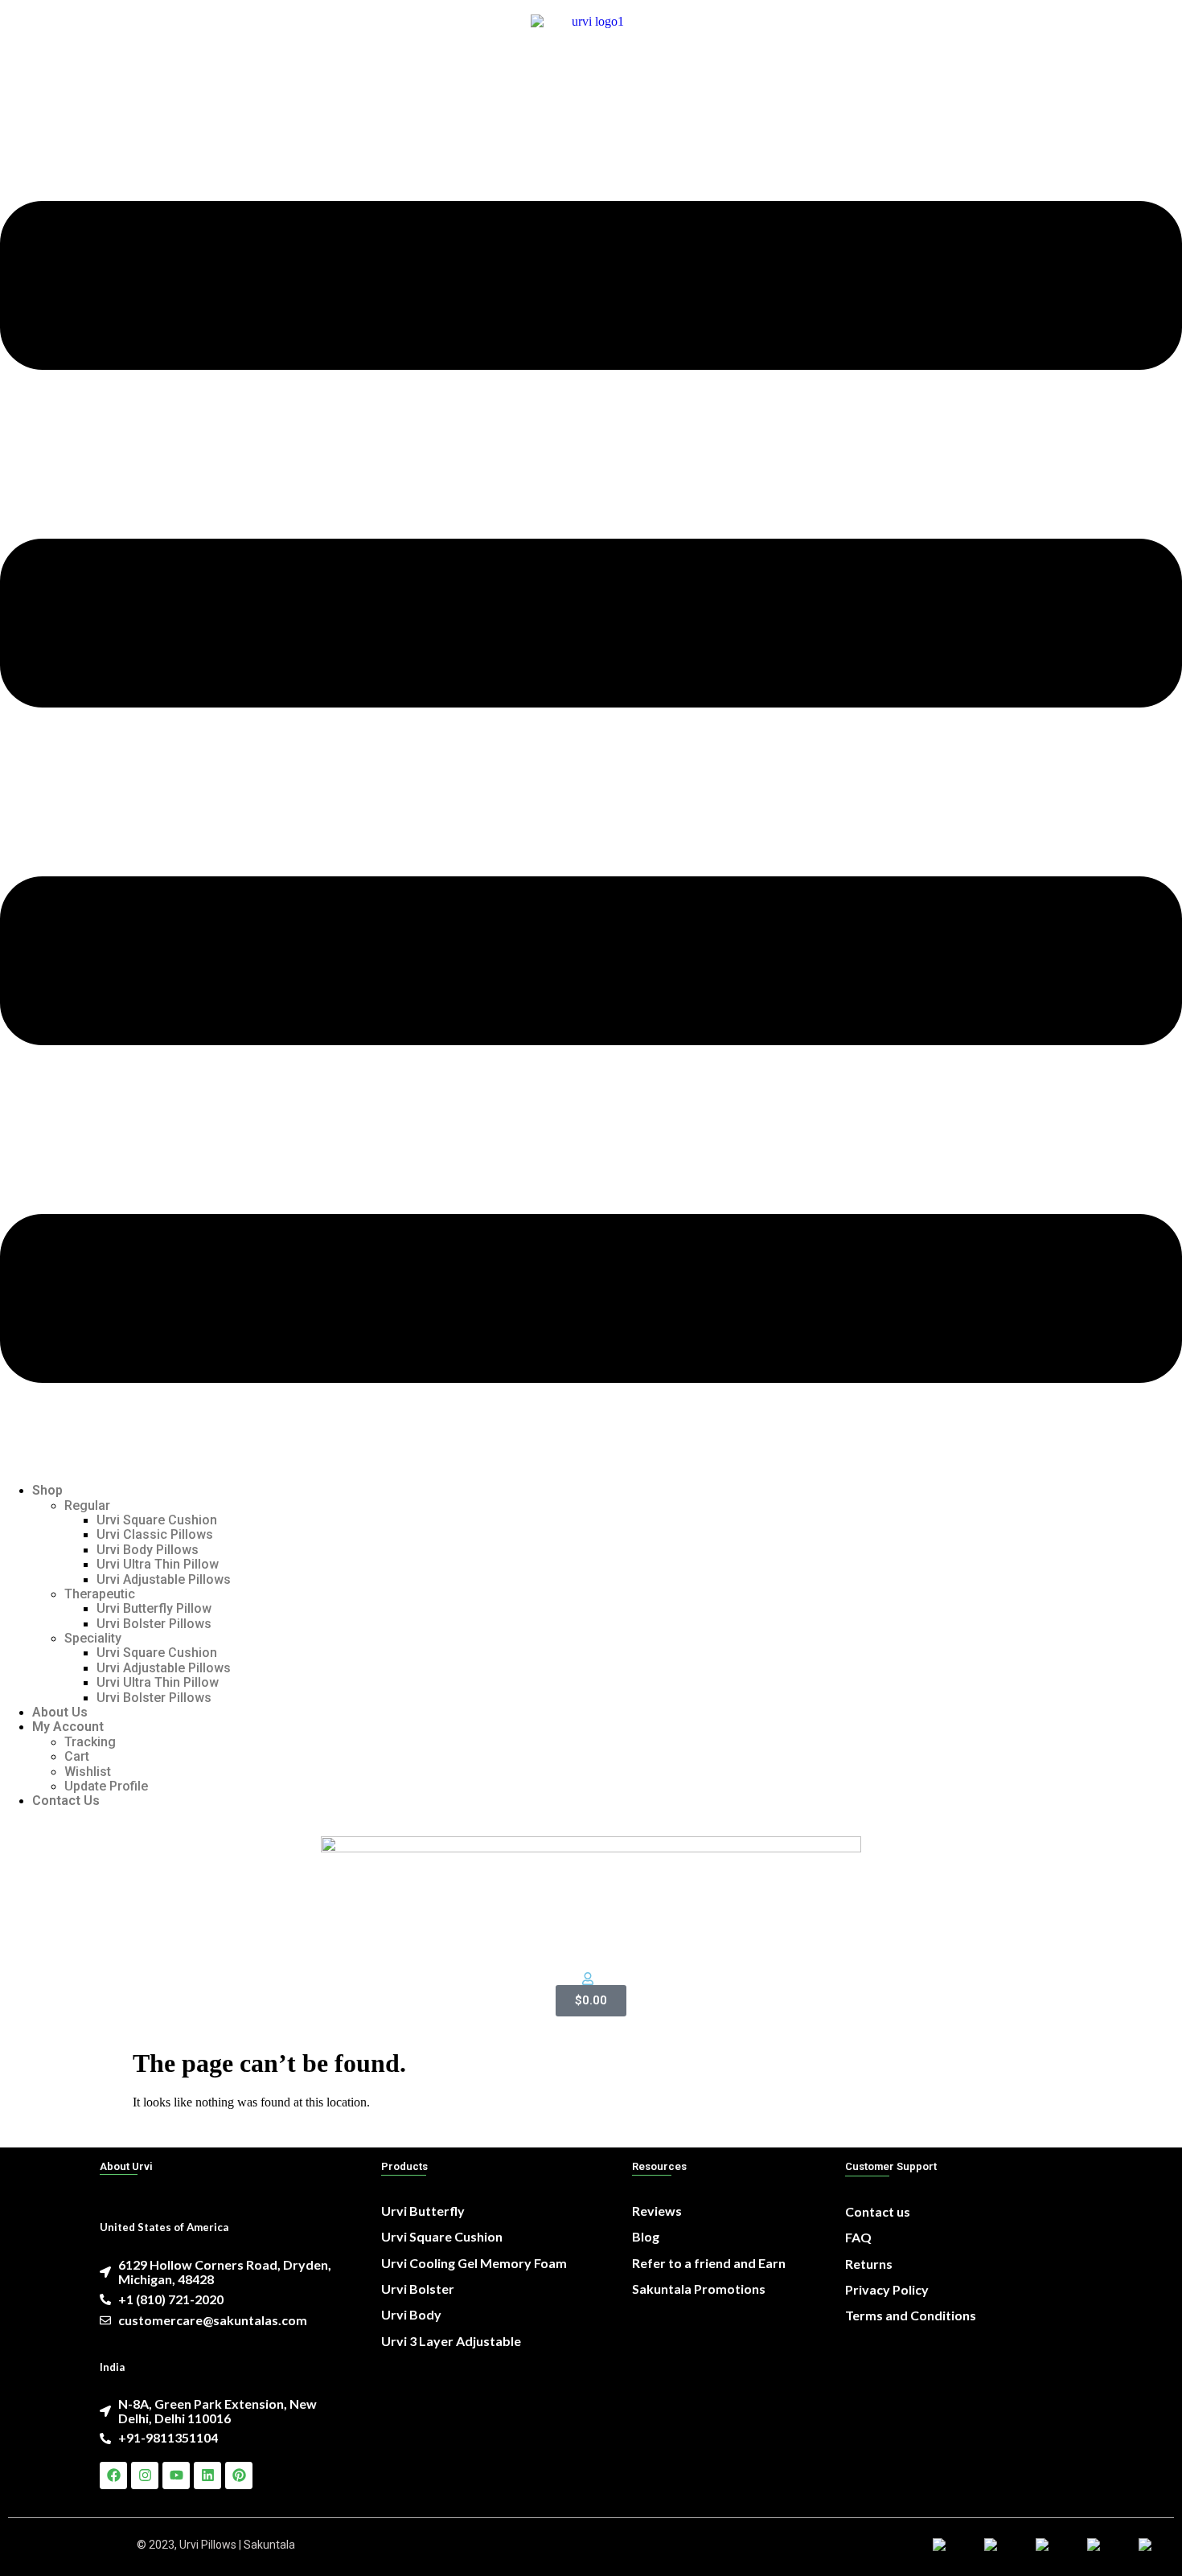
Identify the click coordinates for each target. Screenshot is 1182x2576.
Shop (47, 1490)
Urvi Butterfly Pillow (154, 1608)
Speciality (93, 1638)
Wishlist (88, 1772)
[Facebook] (113, 2476)
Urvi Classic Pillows (155, 1534)
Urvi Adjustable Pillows (164, 1579)
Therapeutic (100, 1594)
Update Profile (106, 1786)
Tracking (90, 1742)
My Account (68, 1727)
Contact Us (66, 1801)
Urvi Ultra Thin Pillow (158, 1564)
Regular (87, 1505)
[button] (591, 794)
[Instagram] (145, 2476)
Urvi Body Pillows (148, 1550)
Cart (77, 1756)
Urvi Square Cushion (157, 1520)
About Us (60, 1712)
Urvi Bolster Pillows (154, 1624)
